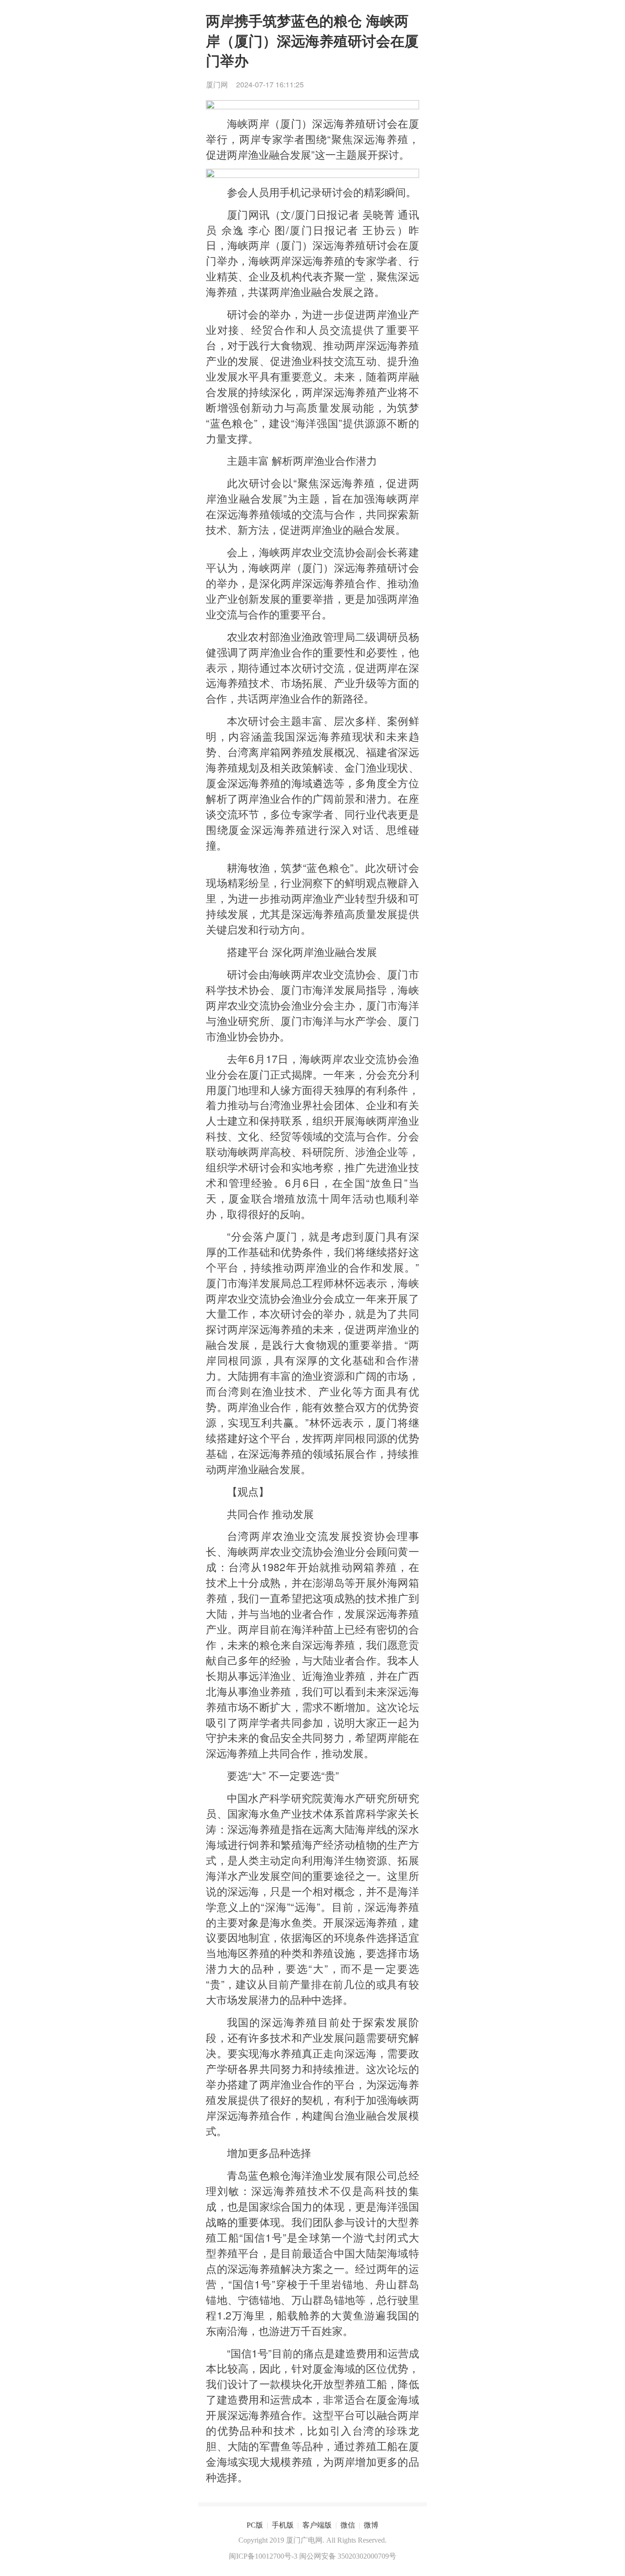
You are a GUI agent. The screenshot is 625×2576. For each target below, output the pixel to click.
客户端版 (317, 2525)
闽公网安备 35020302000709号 (348, 2556)
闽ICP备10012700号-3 (263, 2556)
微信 (348, 2525)
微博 (371, 2525)
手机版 (283, 2525)
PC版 (255, 2525)
